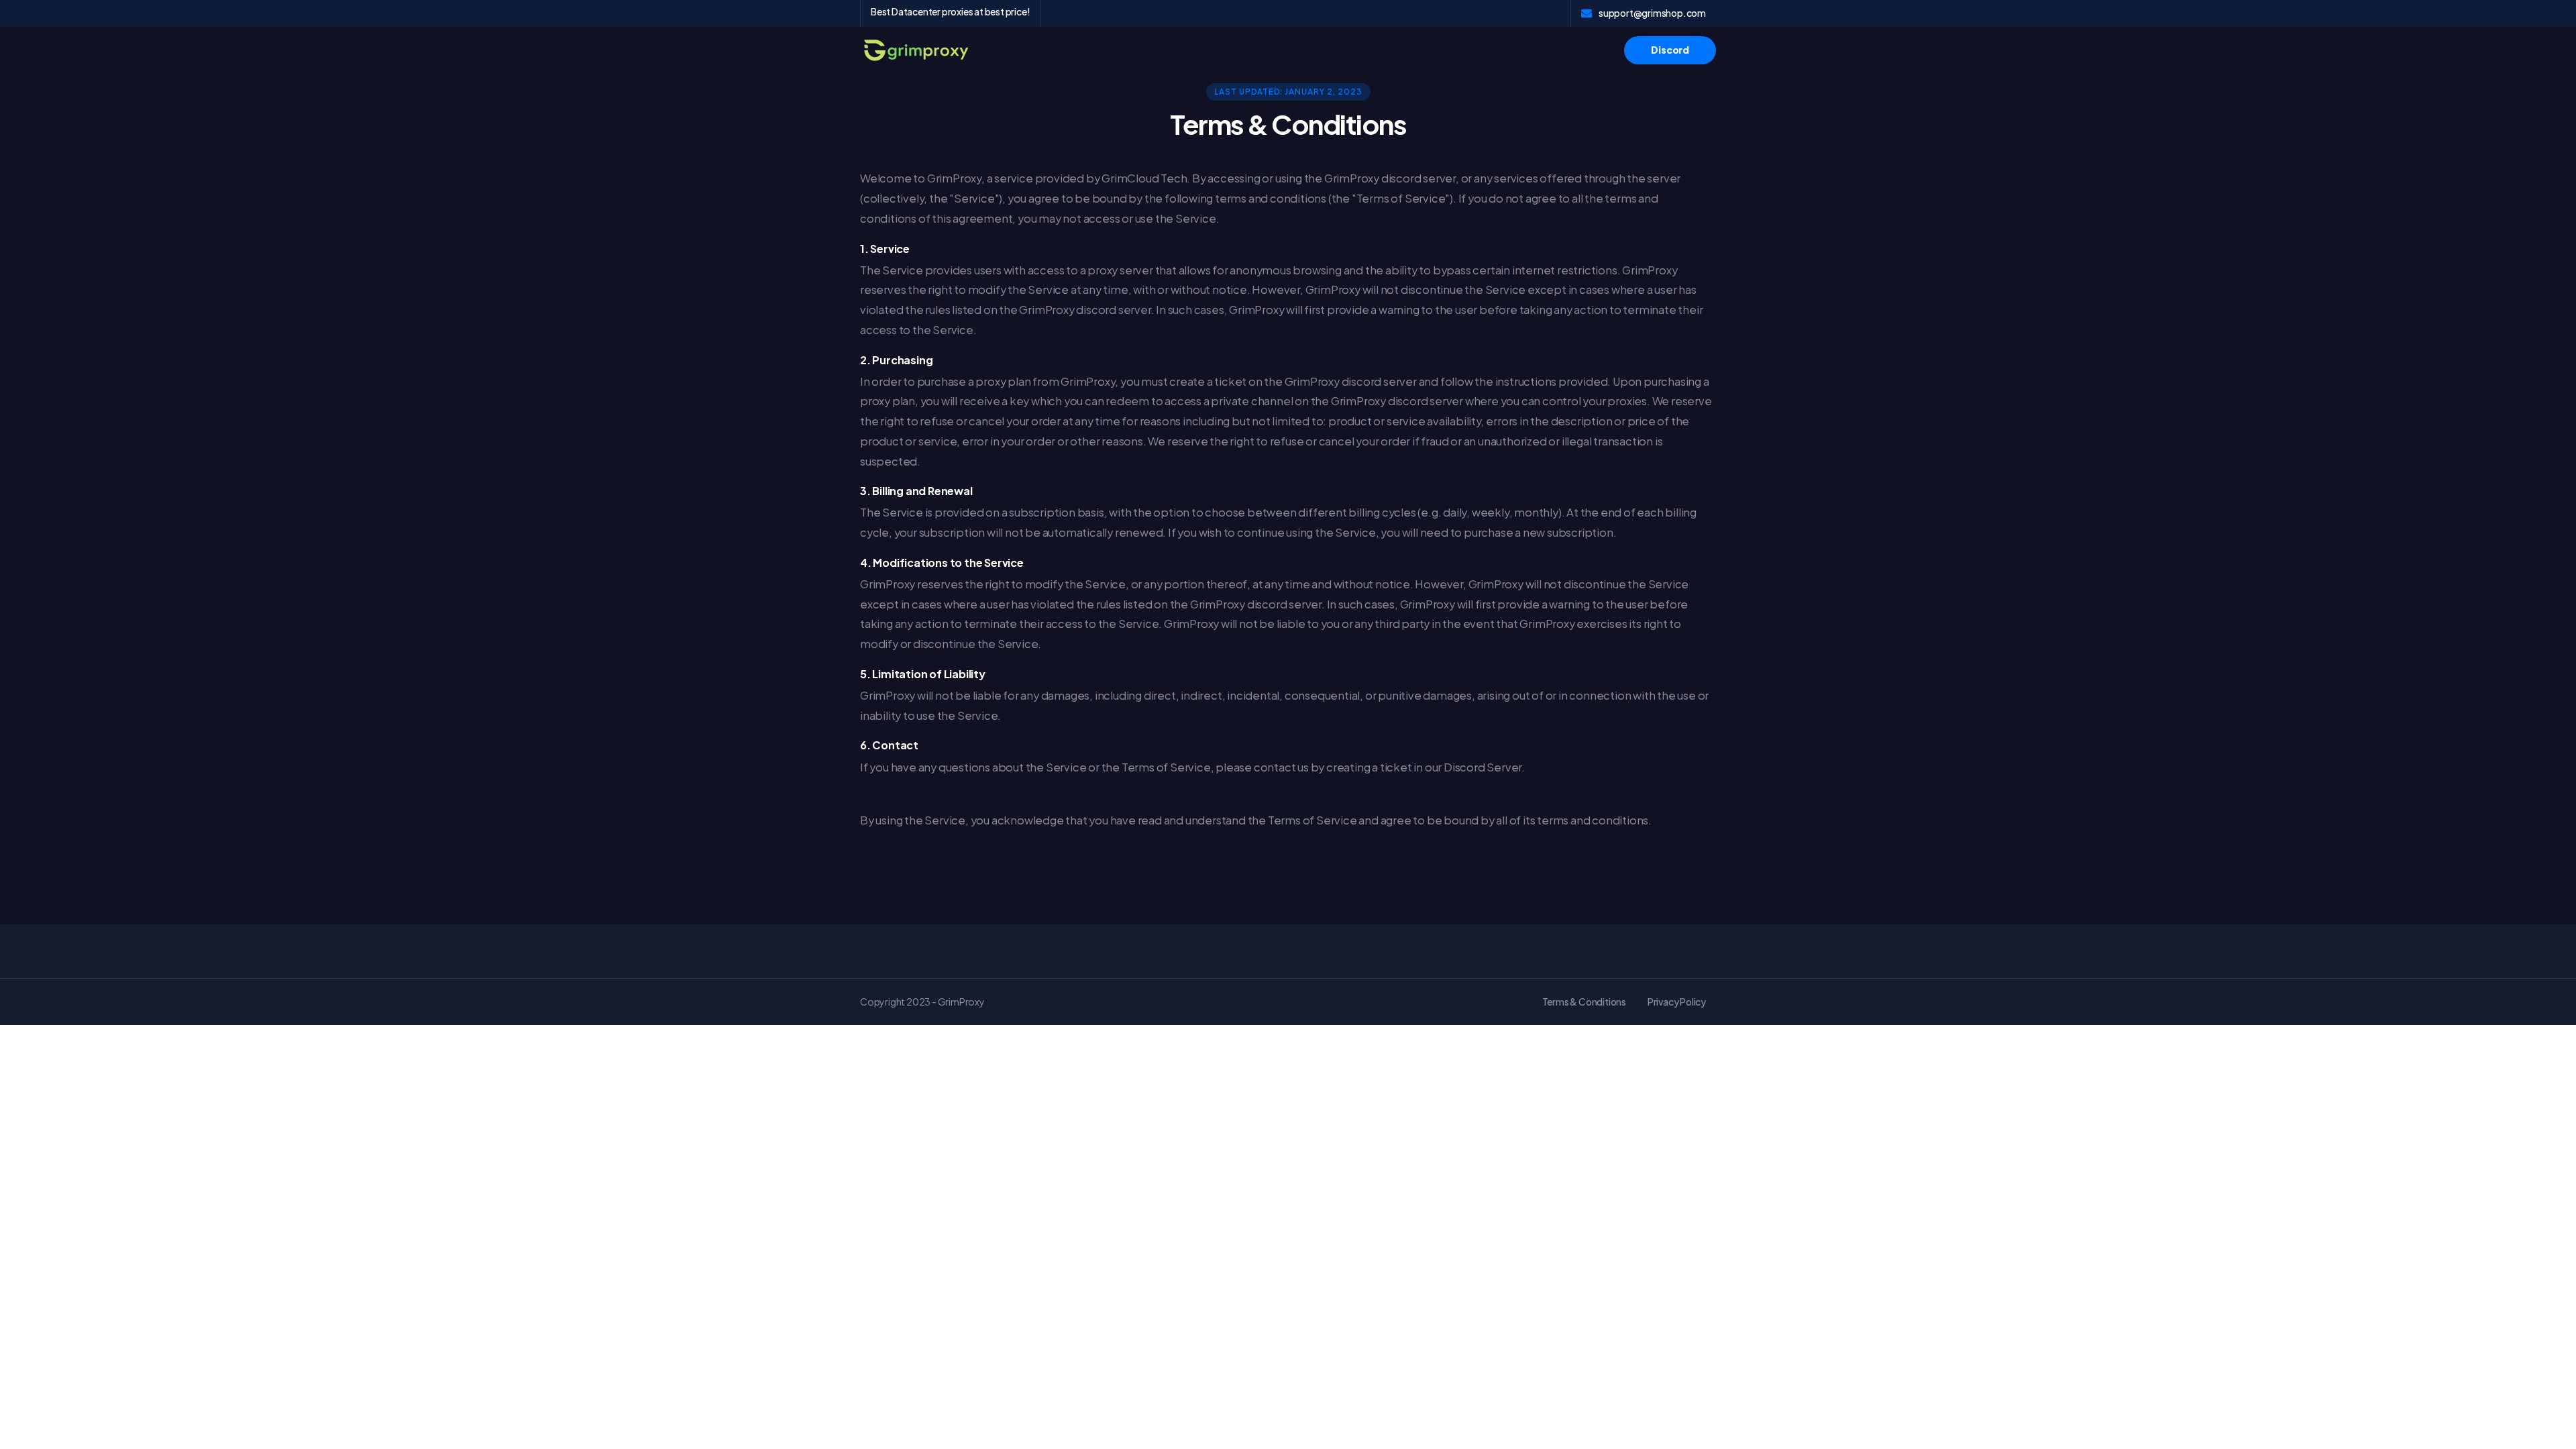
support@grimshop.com (1652, 13)
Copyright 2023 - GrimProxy (922, 1002)
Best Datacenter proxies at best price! (950, 11)
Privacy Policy (1677, 1002)
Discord (1670, 50)
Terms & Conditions (1584, 1002)
